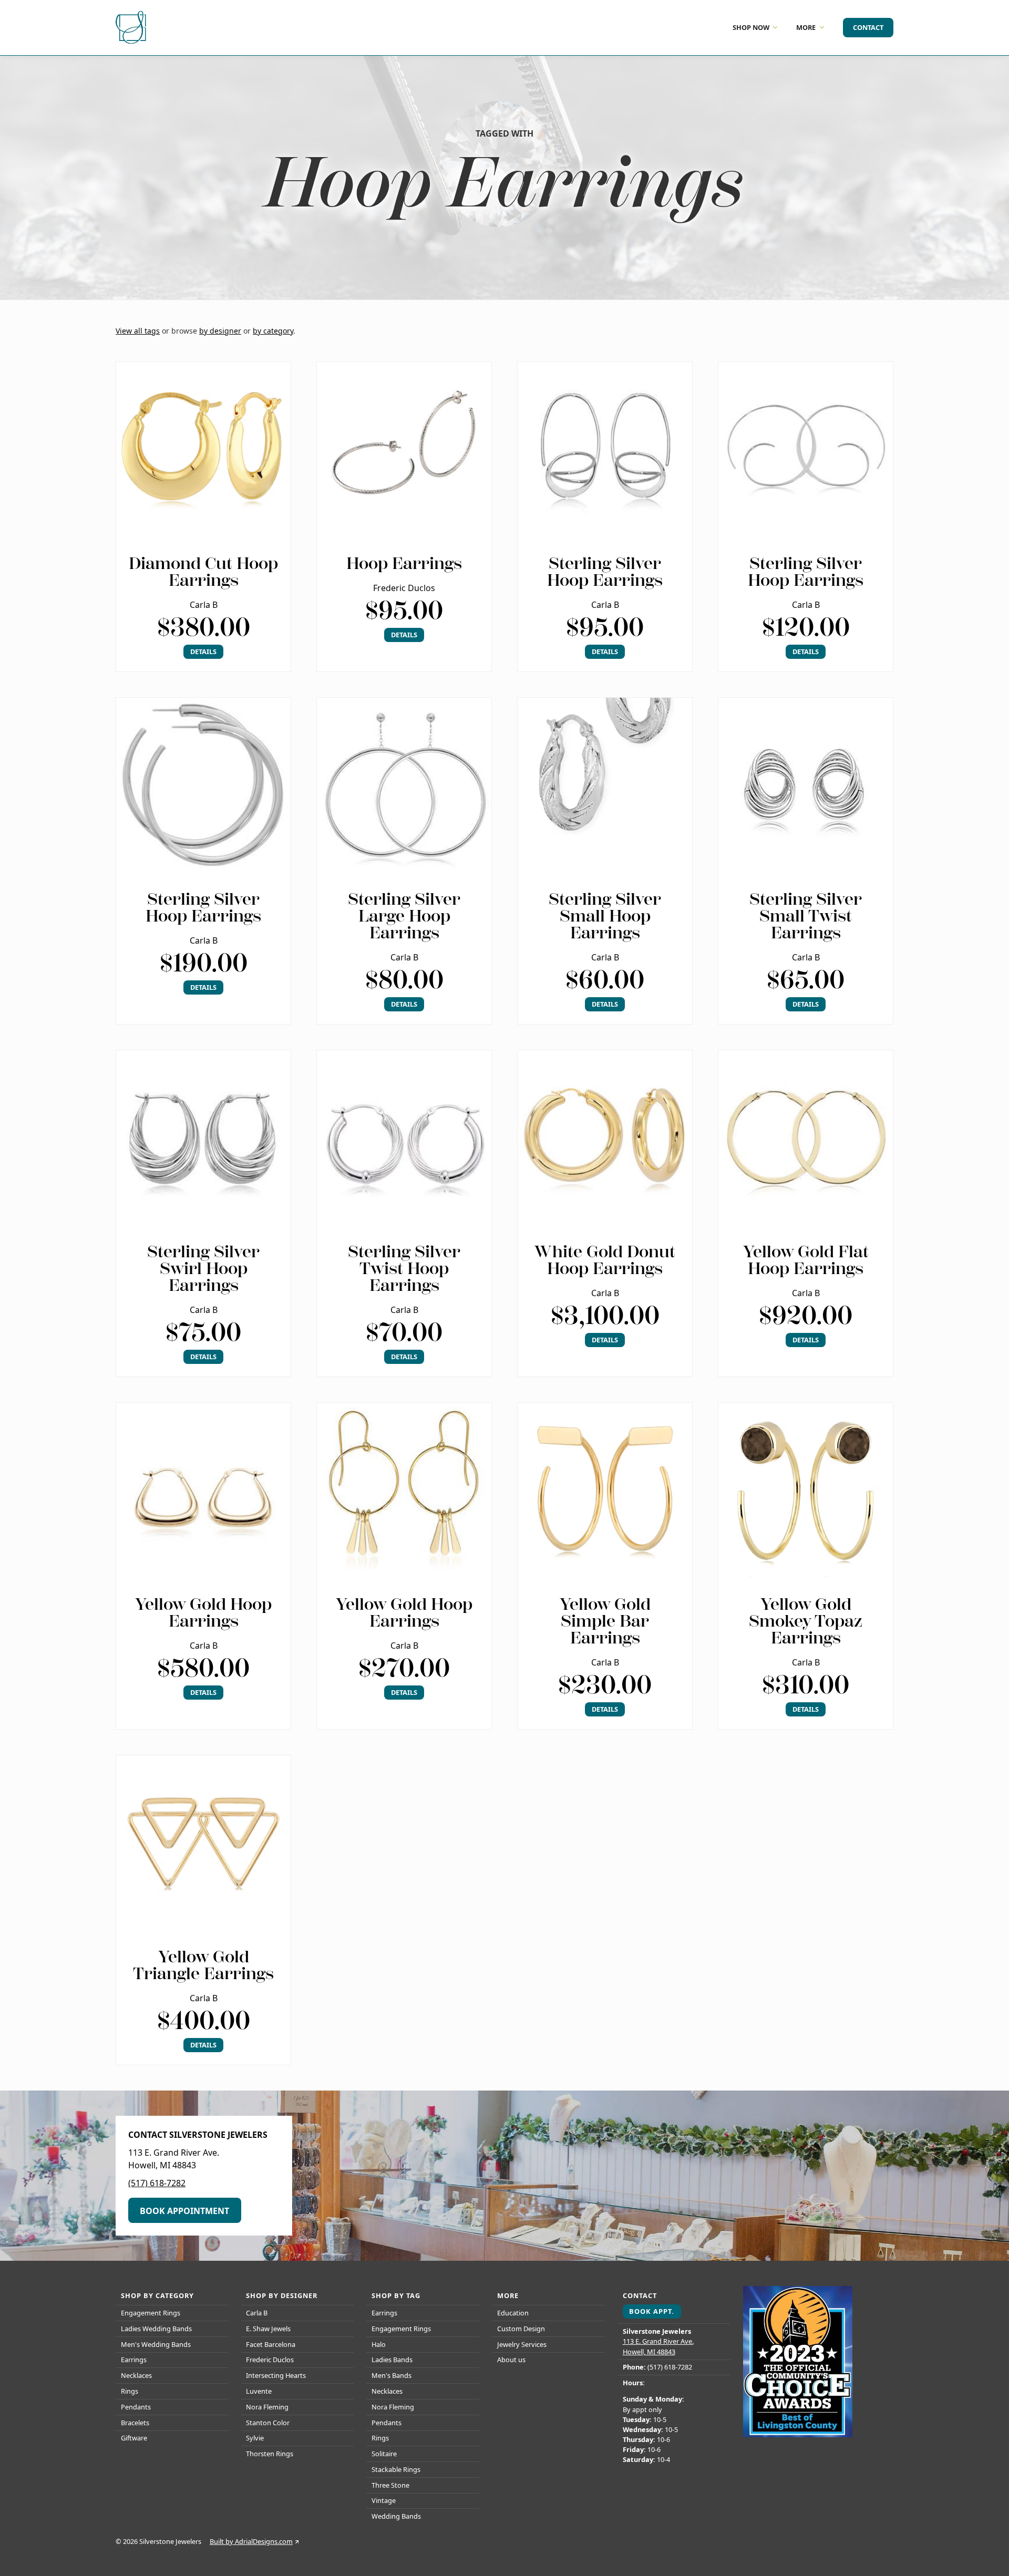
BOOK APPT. (652, 2311)
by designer (220, 331)
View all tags (138, 331)
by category (273, 331)
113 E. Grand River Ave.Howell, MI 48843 (658, 2346)
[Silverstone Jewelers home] (132, 28)
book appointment (184, 2211)
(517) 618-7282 (157, 2183)
